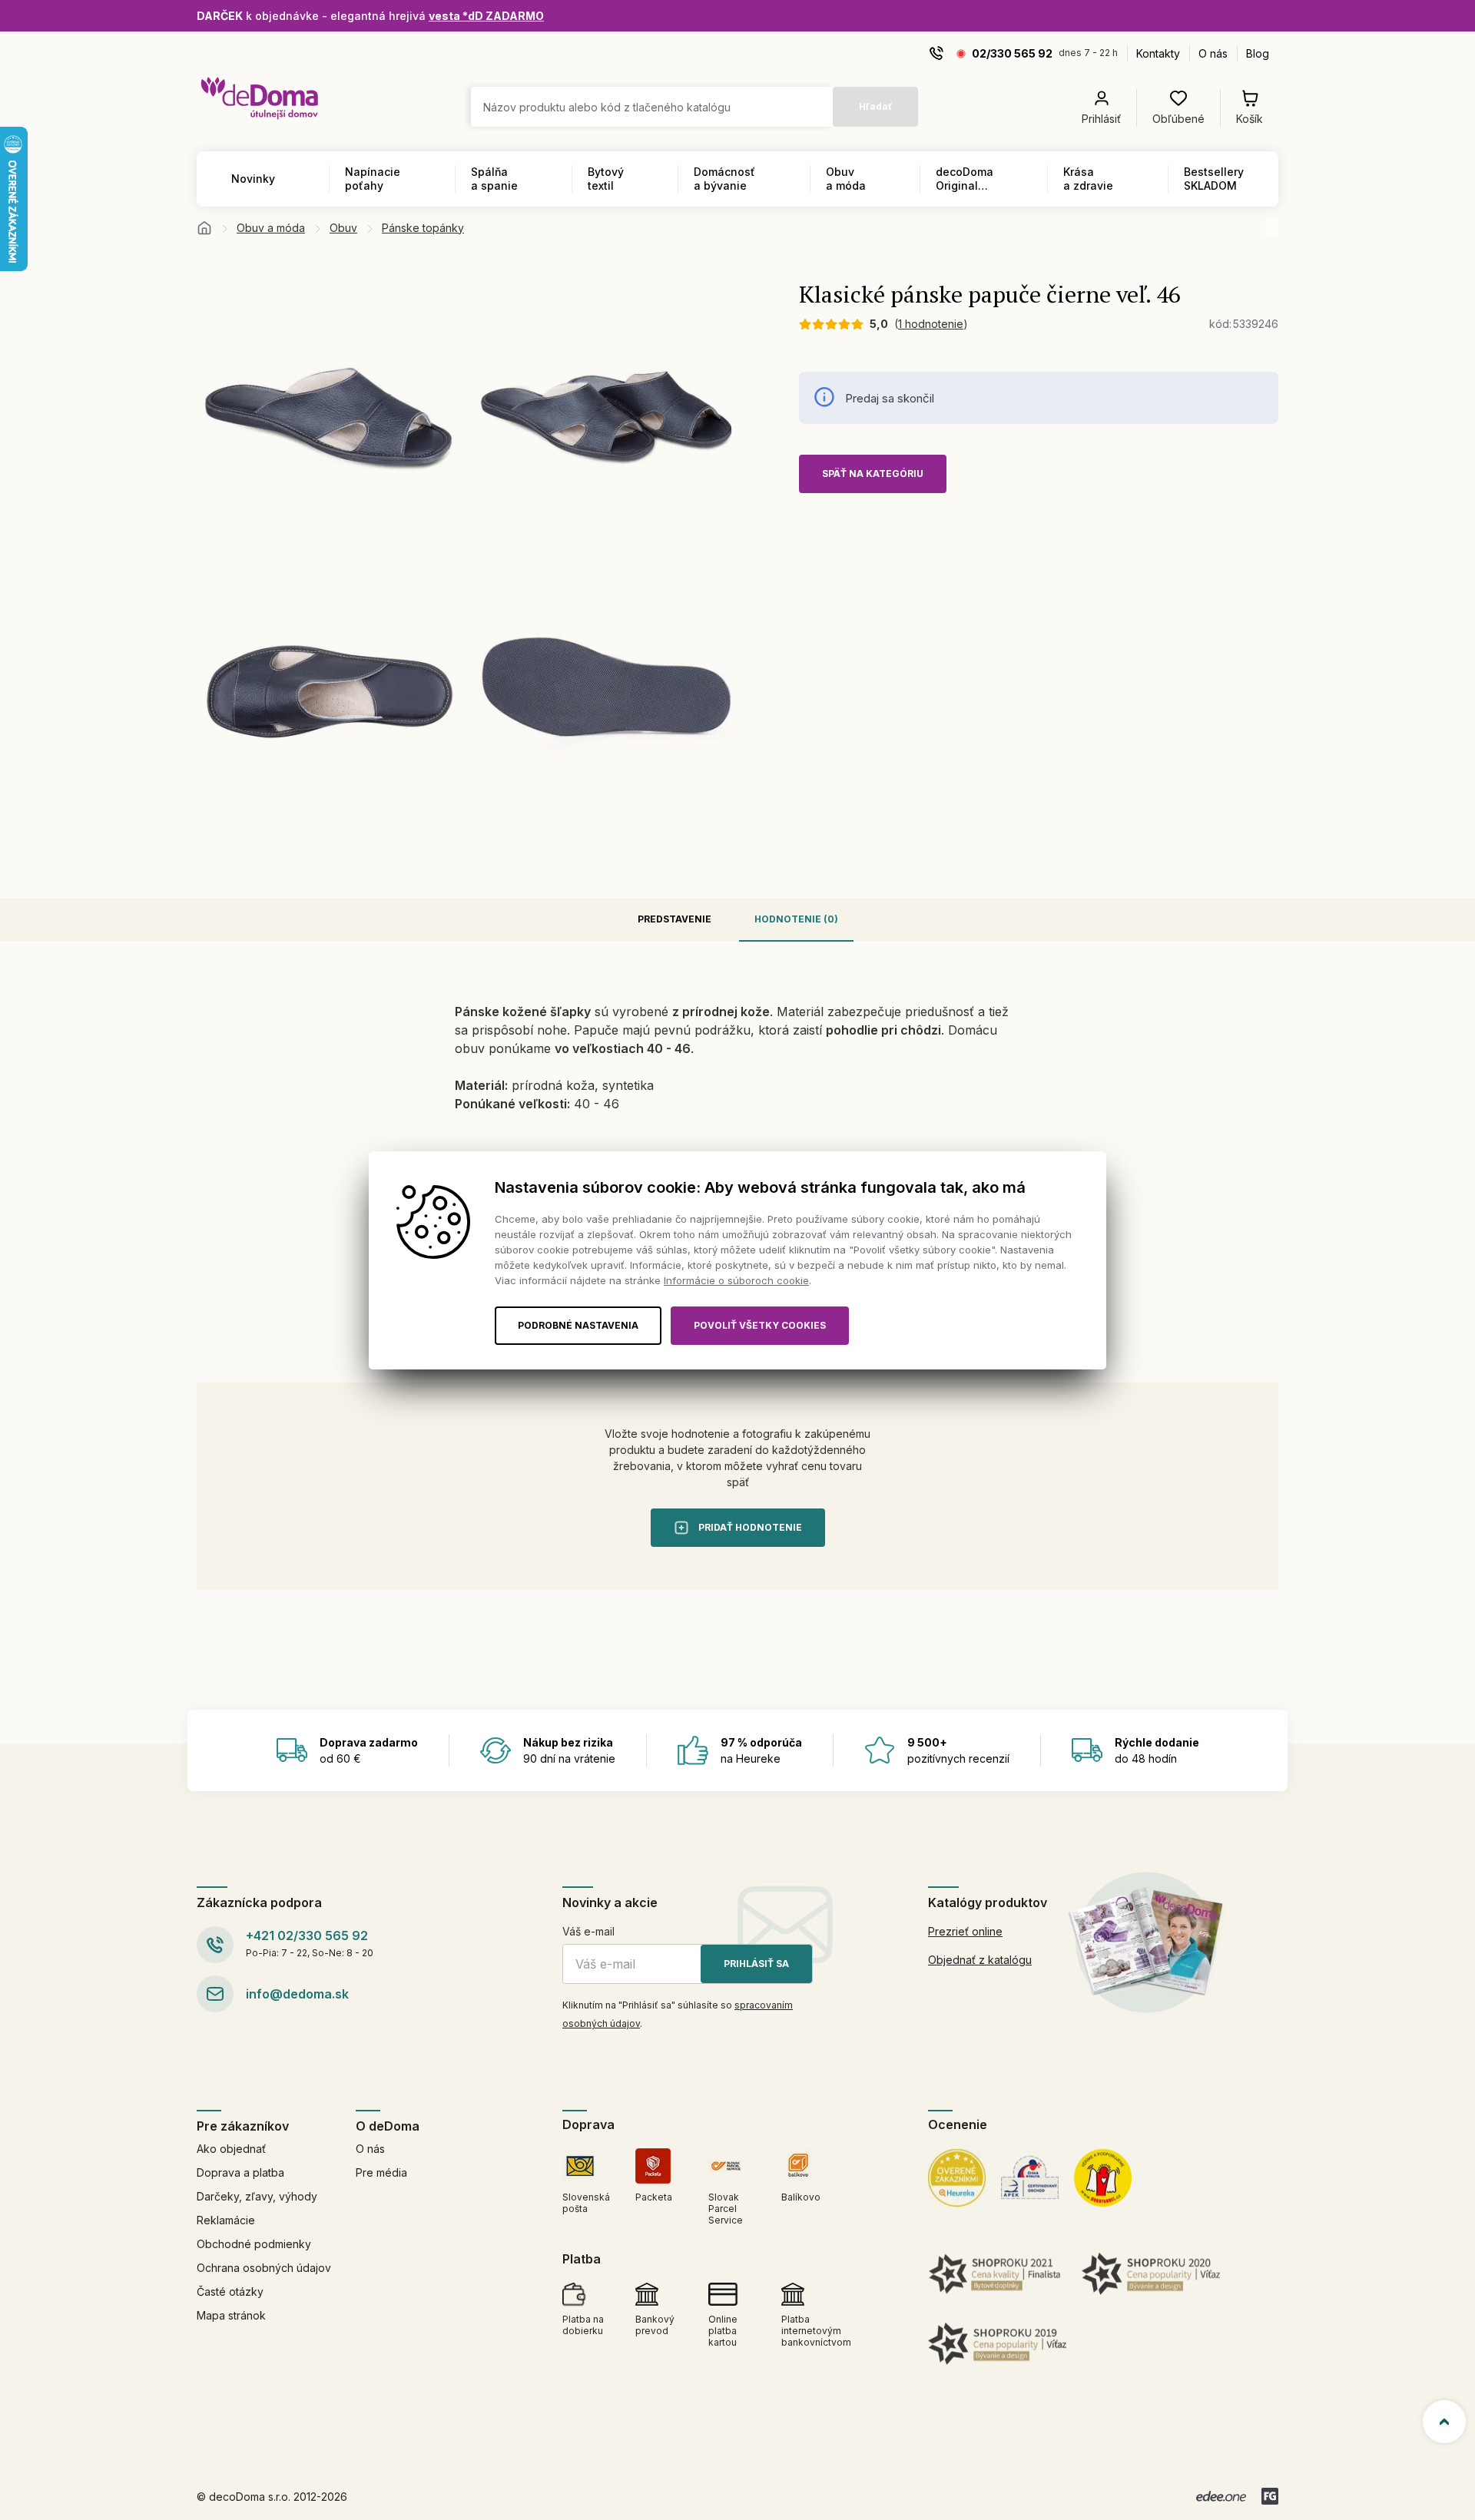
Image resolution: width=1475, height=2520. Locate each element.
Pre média (381, 2172)
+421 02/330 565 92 (307, 1936)
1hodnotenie (931, 324)
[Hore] (1444, 2422)
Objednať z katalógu (980, 1960)
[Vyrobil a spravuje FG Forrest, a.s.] (1270, 2496)
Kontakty (1158, 53)
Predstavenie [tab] (675, 919)
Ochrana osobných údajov (264, 2268)
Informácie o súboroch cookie (736, 1280)
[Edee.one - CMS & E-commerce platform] (1221, 2496)
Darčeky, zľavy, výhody (257, 2196)
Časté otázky (230, 2292)
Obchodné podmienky (254, 2244)
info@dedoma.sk (297, 1994)
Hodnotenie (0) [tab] (796, 919)
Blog (1258, 53)
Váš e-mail (588, 1931)
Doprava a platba (240, 2172)
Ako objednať (231, 2149)
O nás (1213, 53)
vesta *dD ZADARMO (486, 16)
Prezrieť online (965, 1931)
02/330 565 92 (1012, 53)
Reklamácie (226, 2220)
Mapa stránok (231, 2315)
